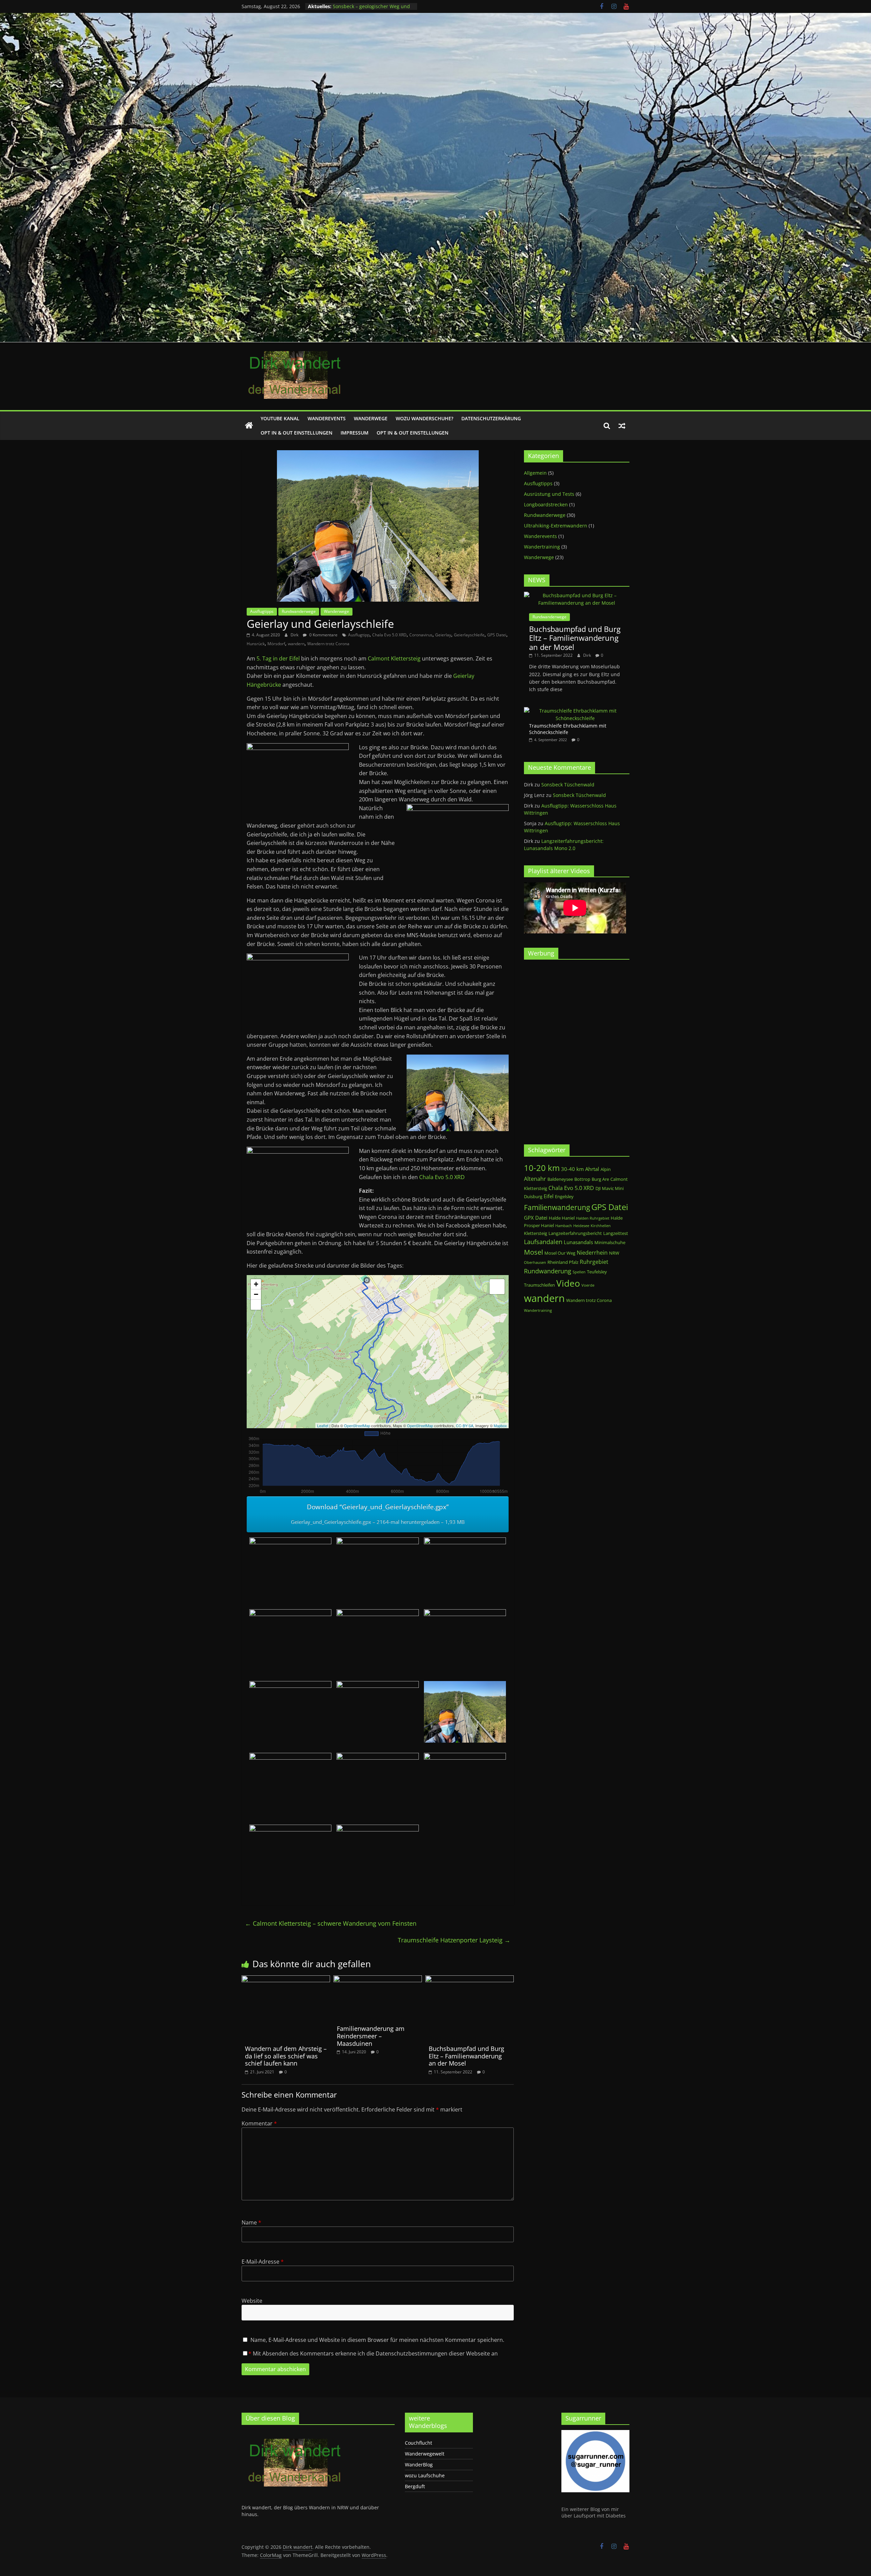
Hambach (564, 1226)
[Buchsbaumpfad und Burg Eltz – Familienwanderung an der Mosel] (470, 1979)
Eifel (549, 1196)
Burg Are (600, 1179)
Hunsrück (256, 644)
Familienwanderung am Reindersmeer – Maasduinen (371, 2036)
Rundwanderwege (299, 611)
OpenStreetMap (357, 1425)
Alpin (606, 1169)
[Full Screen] (256, 1305)
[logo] (293, 2433)
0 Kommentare (323, 635)
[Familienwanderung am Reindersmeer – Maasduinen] (378, 1979)
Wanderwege (371, 418)
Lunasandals (578, 1242)
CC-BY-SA (465, 1425)
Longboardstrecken (546, 504)
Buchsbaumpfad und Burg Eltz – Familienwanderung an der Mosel (466, 2056)
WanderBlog (419, 2465)
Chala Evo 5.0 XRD (389, 635)
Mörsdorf (276, 644)
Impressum (355, 433)
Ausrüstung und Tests (549, 494)
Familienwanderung (557, 1207)
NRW (614, 1253)
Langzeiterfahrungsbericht (575, 1233)
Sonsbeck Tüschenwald (568, 785)
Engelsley (564, 1196)
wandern (296, 644)
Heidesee (581, 1226)
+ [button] (256, 1284)
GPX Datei (536, 1218)
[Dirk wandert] (249, 426)
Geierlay (443, 635)
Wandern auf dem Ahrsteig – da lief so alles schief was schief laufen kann (286, 2056)
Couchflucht (418, 2443)
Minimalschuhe (610, 1242)
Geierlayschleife (469, 635)
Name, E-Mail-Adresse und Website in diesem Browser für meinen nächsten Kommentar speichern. (377, 2340)
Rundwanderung (548, 1271)
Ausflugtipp (359, 635)
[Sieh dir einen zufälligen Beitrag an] (622, 426)
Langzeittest (616, 1233)
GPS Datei (497, 635)
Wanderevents (327, 418)
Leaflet (323, 1425)
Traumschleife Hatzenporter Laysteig (454, 1940)
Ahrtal (592, 1169)
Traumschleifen (539, 1285)
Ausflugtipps (262, 611)
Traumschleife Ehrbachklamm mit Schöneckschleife (568, 729)
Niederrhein (592, 1252)
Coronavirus (421, 635)
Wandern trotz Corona (328, 644)
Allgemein (535, 473)
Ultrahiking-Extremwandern (556, 526)
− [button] (256, 1294)
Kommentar (259, 2123)
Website (252, 2301)
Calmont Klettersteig (394, 658)
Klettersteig (536, 1233)
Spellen (579, 1272)
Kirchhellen (601, 1226)
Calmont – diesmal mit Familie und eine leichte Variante (372, 10)
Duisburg (533, 1196)
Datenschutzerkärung (491, 418)
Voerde (588, 1285)
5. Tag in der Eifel (278, 658)
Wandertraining (542, 547)
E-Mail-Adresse (263, 2262)
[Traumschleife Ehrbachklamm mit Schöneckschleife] (575, 711)
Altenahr (535, 1179)
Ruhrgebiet (594, 1262)
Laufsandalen (543, 1242)
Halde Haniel (562, 1218)
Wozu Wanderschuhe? (424, 418)
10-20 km (542, 1168)
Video (568, 1283)
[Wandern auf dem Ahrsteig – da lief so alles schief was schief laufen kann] (286, 1979)
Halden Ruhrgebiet (593, 1218)
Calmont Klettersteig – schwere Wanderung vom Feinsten (331, 1923)
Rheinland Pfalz (563, 1262)
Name (251, 2222)
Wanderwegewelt (425, 2454)
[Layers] (497, 1287)
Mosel (533, 1252)
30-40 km (572, 1169)
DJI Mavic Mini (610, 1188)
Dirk (295, 635)
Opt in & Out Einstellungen (297, 433)
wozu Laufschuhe (425, 2475)
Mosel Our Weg (560, 1253)
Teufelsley (597, 1272)
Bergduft (415, 2486)
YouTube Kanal (280, 418)
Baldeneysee (560, 1179)
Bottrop (582, 1179)
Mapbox (500, 1425)
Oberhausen (535, 1262)
